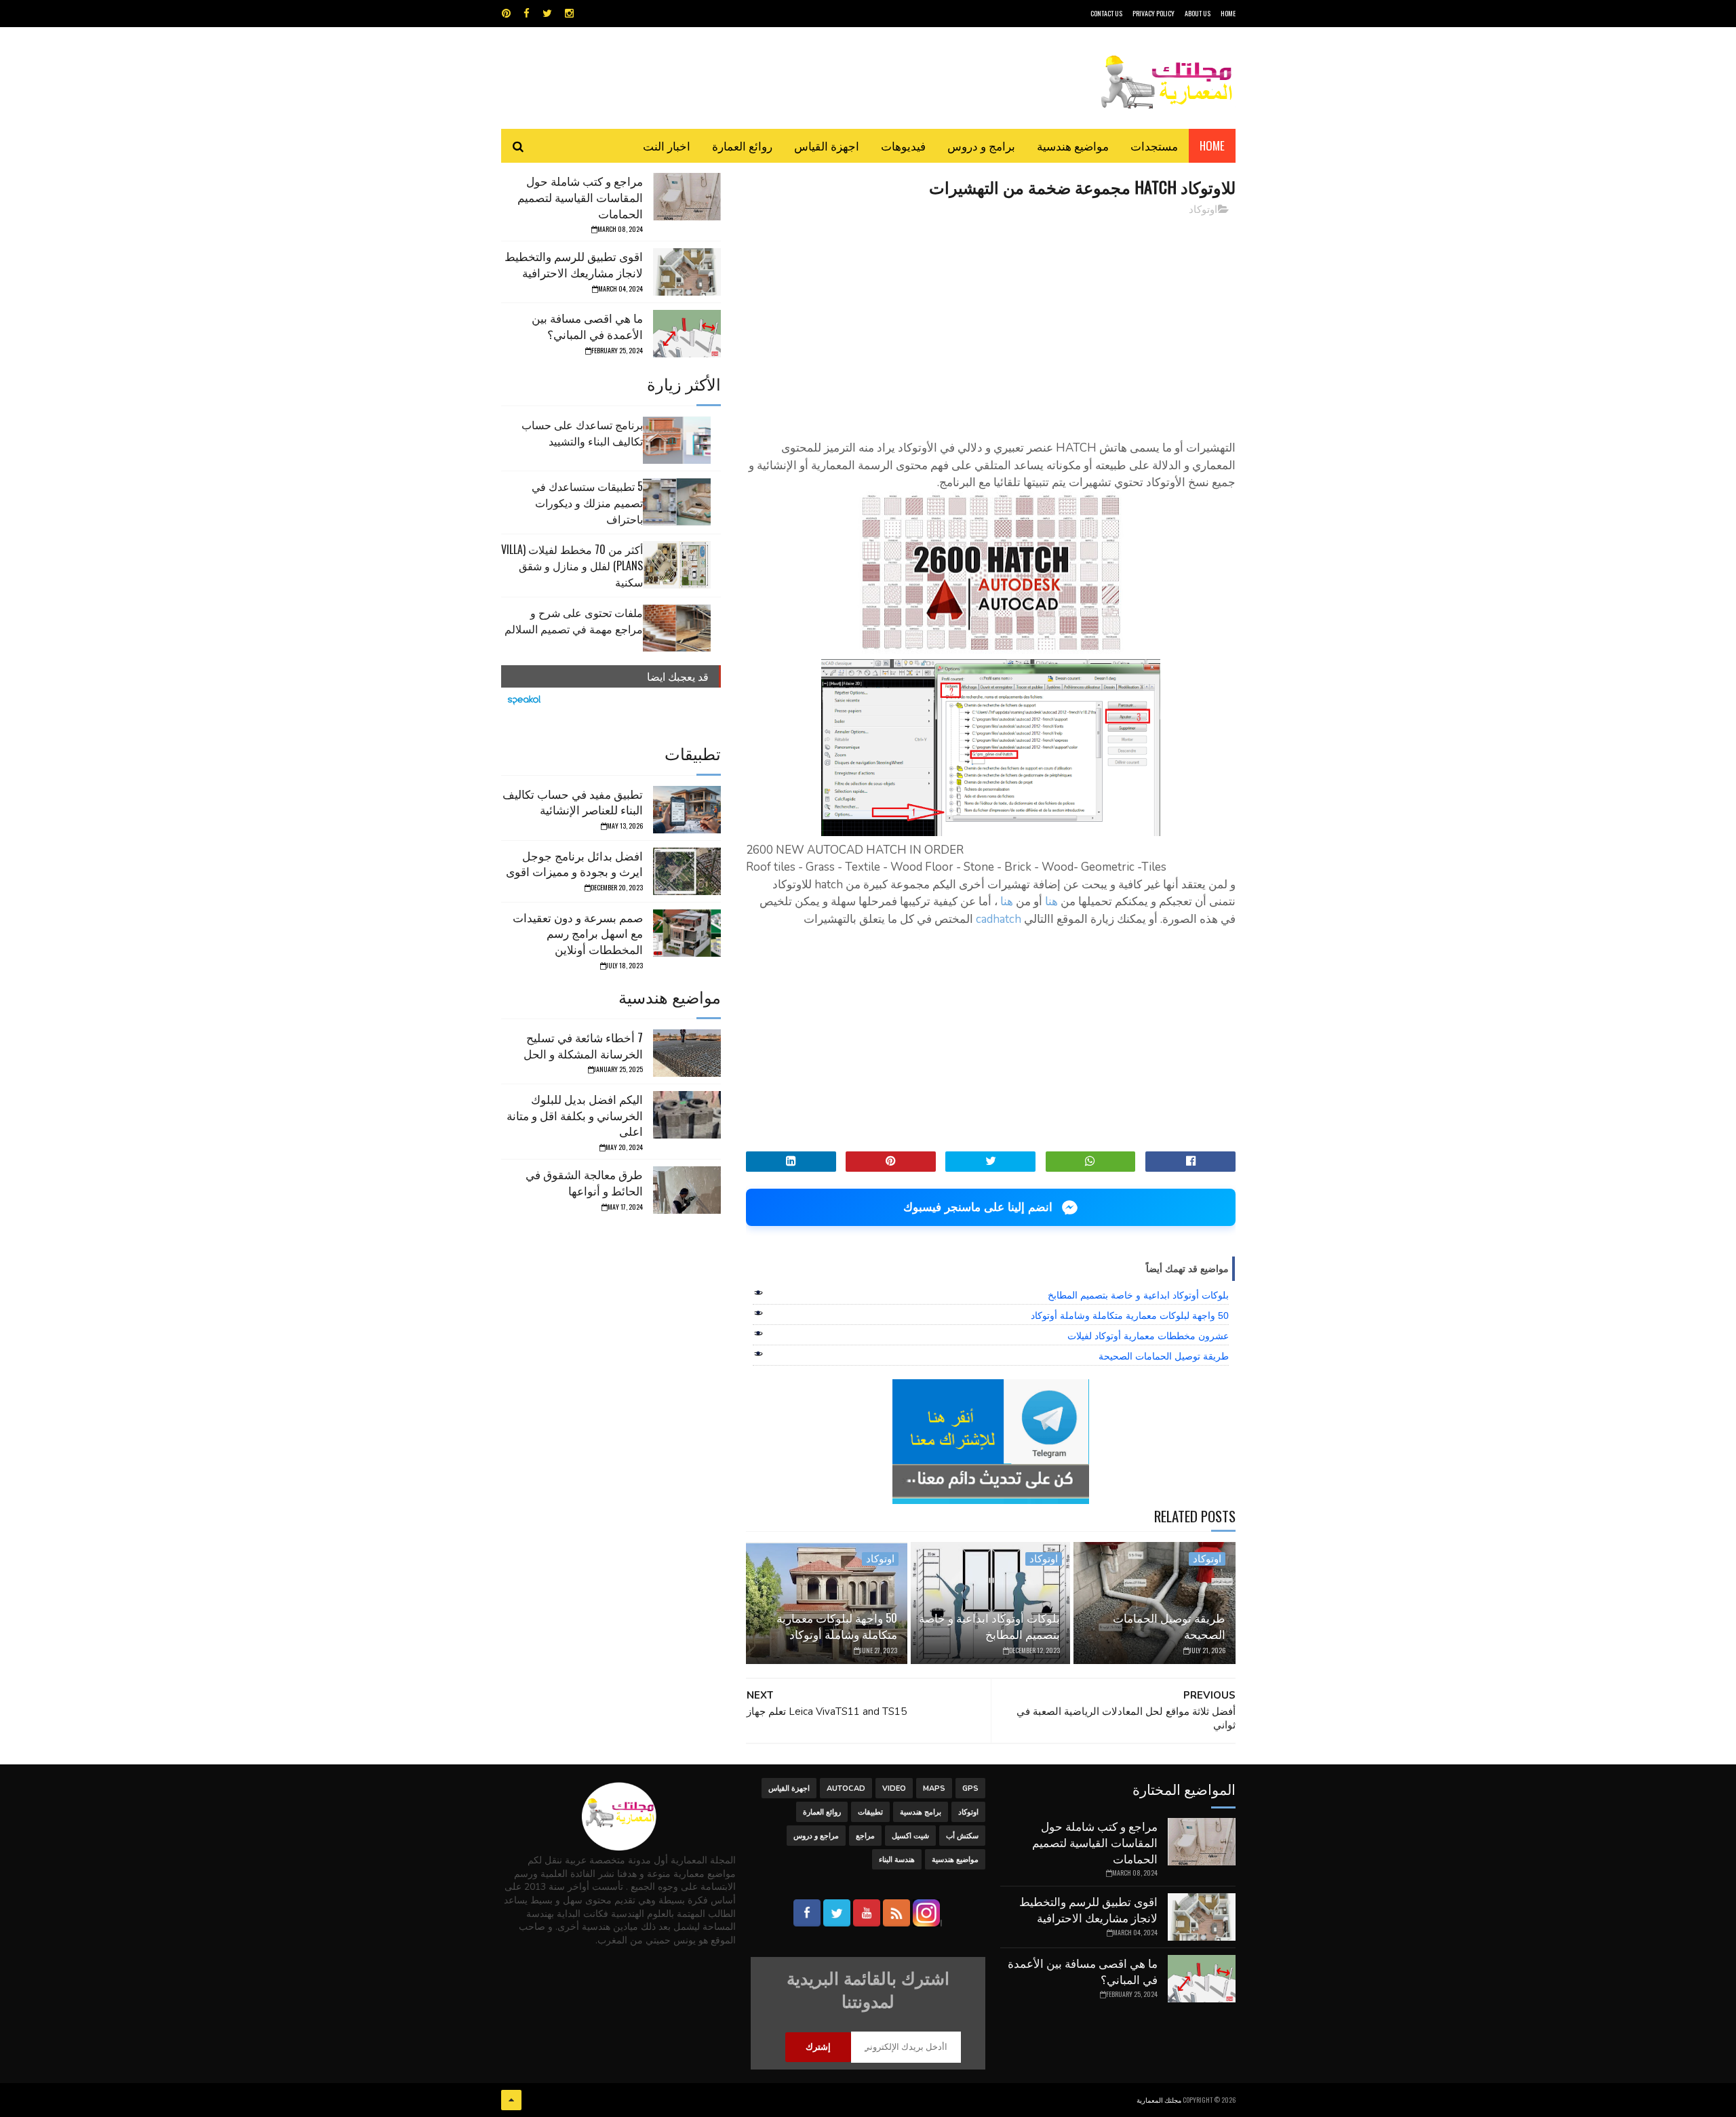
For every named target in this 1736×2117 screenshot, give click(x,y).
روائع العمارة (742, 145)
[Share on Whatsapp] (1091, 1162)
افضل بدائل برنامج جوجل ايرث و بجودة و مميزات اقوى (574, 864)
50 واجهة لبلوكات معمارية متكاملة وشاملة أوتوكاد (1130, 1315)
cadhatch (999, 919)
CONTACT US (1106, 13)
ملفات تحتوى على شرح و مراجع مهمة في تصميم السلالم (574, 620)
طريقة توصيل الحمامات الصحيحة (1164, 1356)
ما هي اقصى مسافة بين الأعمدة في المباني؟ (587, 326)
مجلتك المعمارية (1159, 2100)
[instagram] (569, 14)
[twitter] (547, 14)
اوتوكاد (1203, 210)
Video (894, 1788)
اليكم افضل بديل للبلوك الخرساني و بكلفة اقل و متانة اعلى (575, 1115)
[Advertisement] (991, 322)
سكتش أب (962, 1836)
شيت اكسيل (910, 1836)
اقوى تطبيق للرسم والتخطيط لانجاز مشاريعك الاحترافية (574, 264)
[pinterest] (506, 14)
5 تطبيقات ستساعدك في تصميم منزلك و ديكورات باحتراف (587, 502)
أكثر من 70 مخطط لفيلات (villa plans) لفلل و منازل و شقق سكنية (572, 566)
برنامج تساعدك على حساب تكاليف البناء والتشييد (582, 433)
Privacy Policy (1153, 13)
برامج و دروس (981, 145)
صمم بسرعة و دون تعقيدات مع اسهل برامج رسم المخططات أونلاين (578, 933)
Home (1212, 145)
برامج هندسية (921, 1812)
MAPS (934, 1788)
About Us (1198, 13)
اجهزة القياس (827, 145)
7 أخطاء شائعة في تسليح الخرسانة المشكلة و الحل (583, 1045)
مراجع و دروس (816, 1836)
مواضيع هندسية (1073, 145)
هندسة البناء (897, 1860)
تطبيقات (870, 1812)
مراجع (865, 1836)
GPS (970, 1788)
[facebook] (527, 14)
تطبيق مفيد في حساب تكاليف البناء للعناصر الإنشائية (573, 802)
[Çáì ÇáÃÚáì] (511, 2100)
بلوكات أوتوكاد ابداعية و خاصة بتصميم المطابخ (1138, 1295)
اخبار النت (667, 145)
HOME (1228, 13)
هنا (1051, 902)
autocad (846, 1788)
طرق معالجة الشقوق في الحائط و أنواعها (584, 1182)
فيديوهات (903, 145)
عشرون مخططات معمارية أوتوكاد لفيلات (1148, 1336)
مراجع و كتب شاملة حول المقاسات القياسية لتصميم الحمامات (580, 197)
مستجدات (1154, 145)
